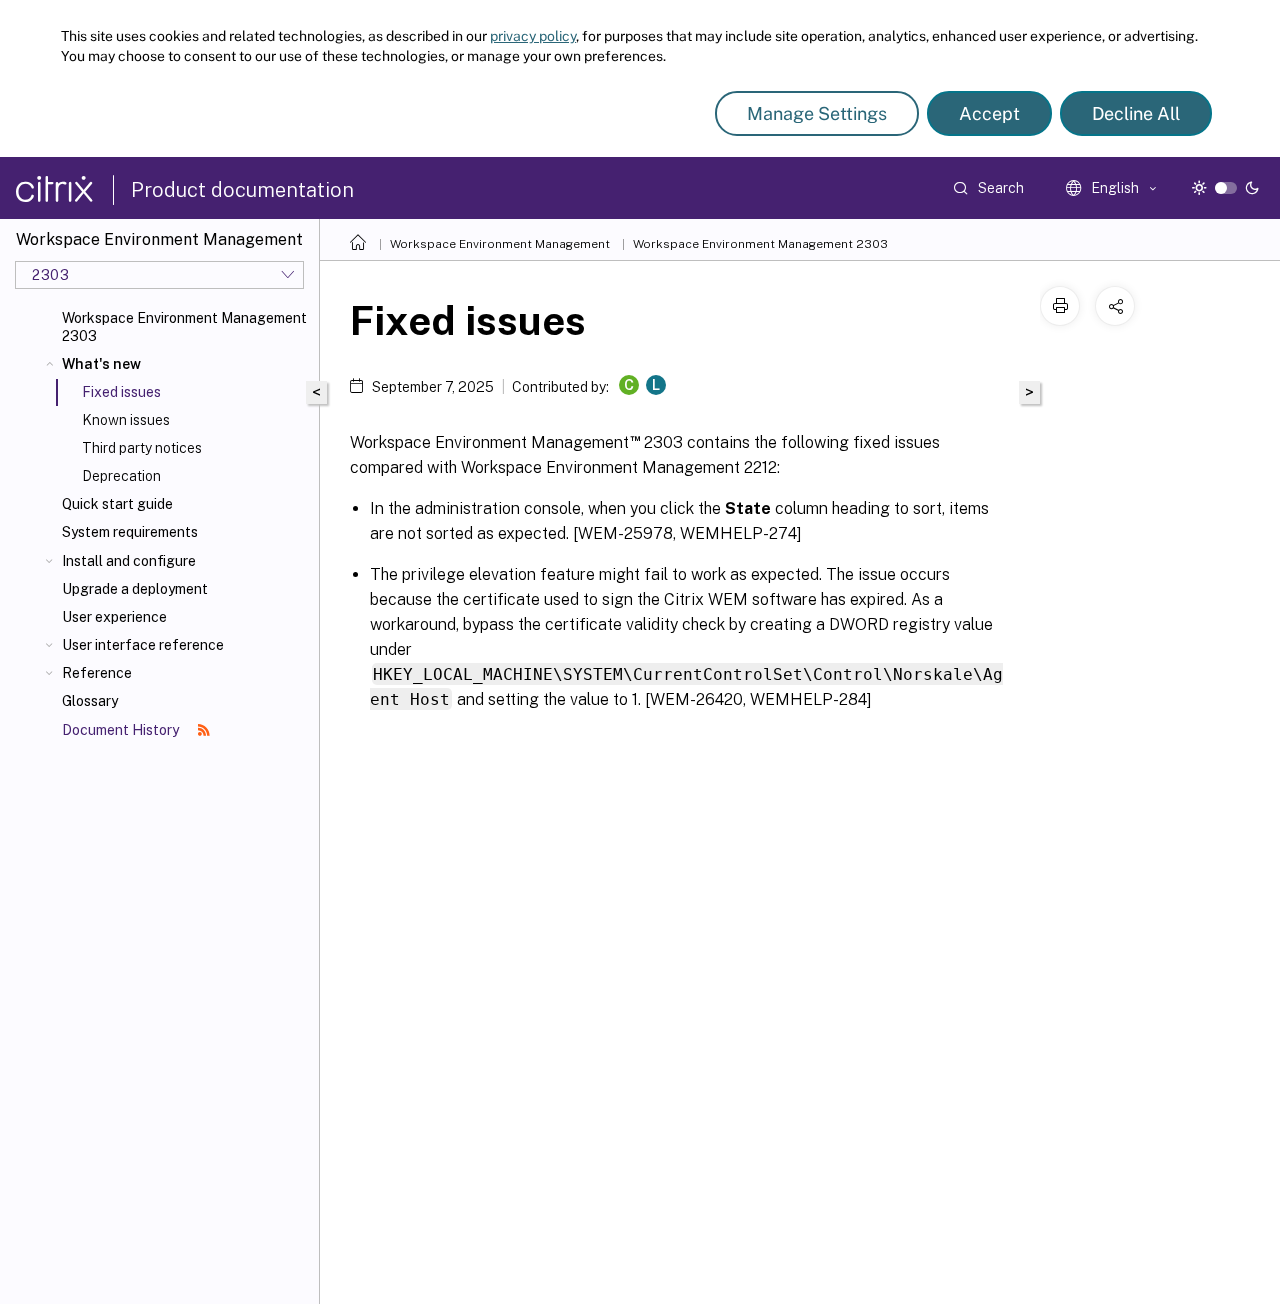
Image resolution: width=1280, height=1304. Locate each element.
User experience (114, 617)
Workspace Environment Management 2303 (184, 327)
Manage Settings (817, 113)
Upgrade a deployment (135, 589)
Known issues (126, 420)
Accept (989, 113)
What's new (101, 364)
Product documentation (242, 190)
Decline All (1136, 113)
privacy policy (533, 36)
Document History (122, 730)
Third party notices (142, 448)
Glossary (90, 701)
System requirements (130, 532)
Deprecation (121, 476)
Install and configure (129, 561)
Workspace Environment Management (500, 244)
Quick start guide (117, 504)
